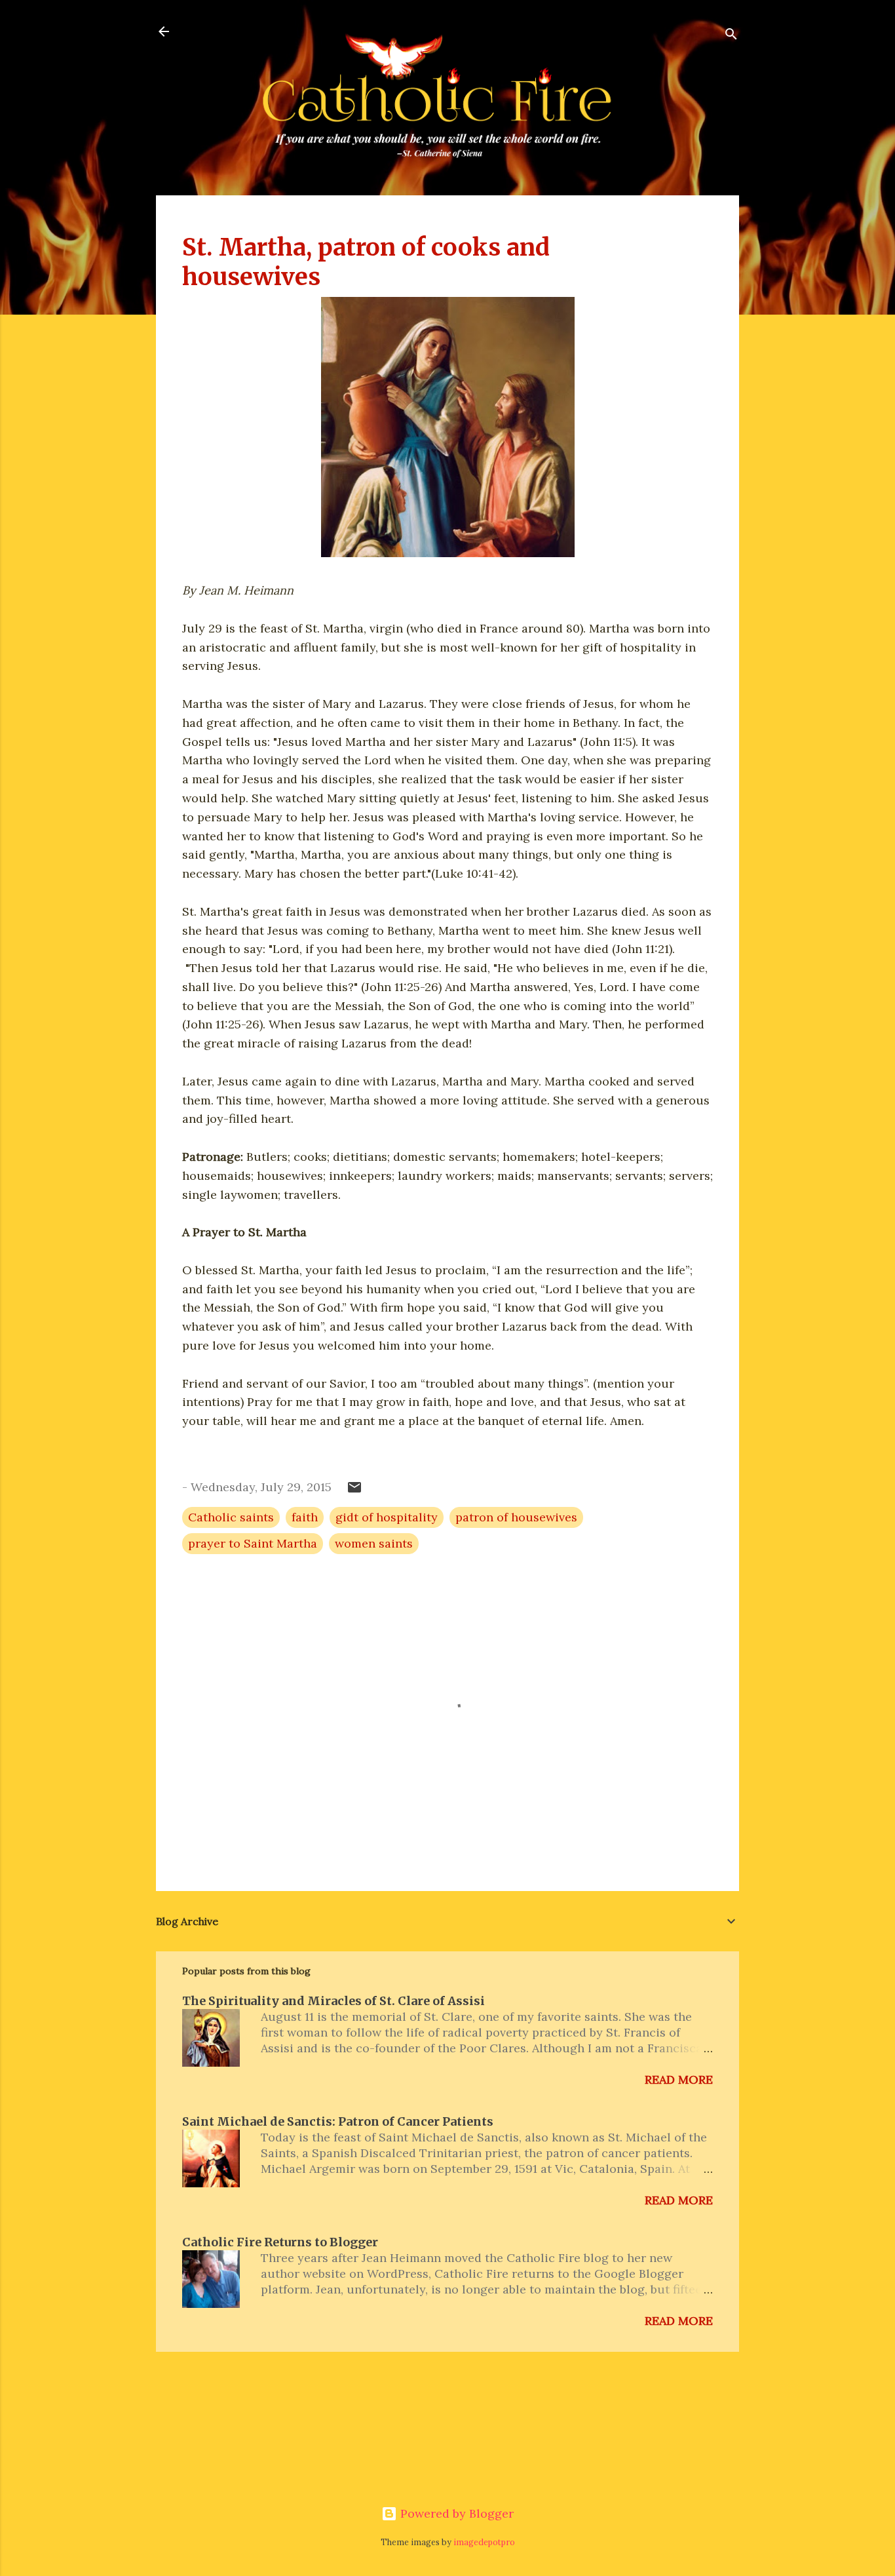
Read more (679, 2079)
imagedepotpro (484, 2542)
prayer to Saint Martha (253, 1543)
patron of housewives (516, 1517)
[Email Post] (354, 1491)
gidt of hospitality (387, 1517)
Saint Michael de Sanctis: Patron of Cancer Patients (338, 2121)
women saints (374, 1543)
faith (305, 1517)
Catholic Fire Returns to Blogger (280, 2242)
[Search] (731, 36)
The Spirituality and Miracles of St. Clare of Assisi (333, 2001)
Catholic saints (231, 1517)
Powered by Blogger (455, 2513)
